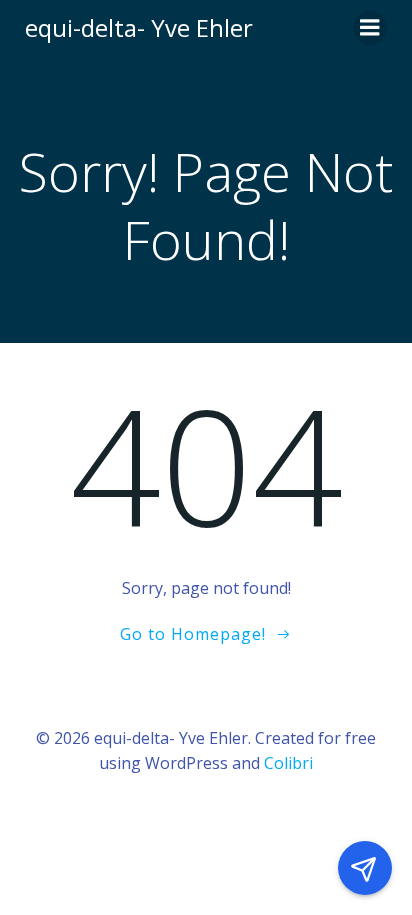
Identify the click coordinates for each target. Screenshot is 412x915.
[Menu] (370, 28)
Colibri (288, 763)
